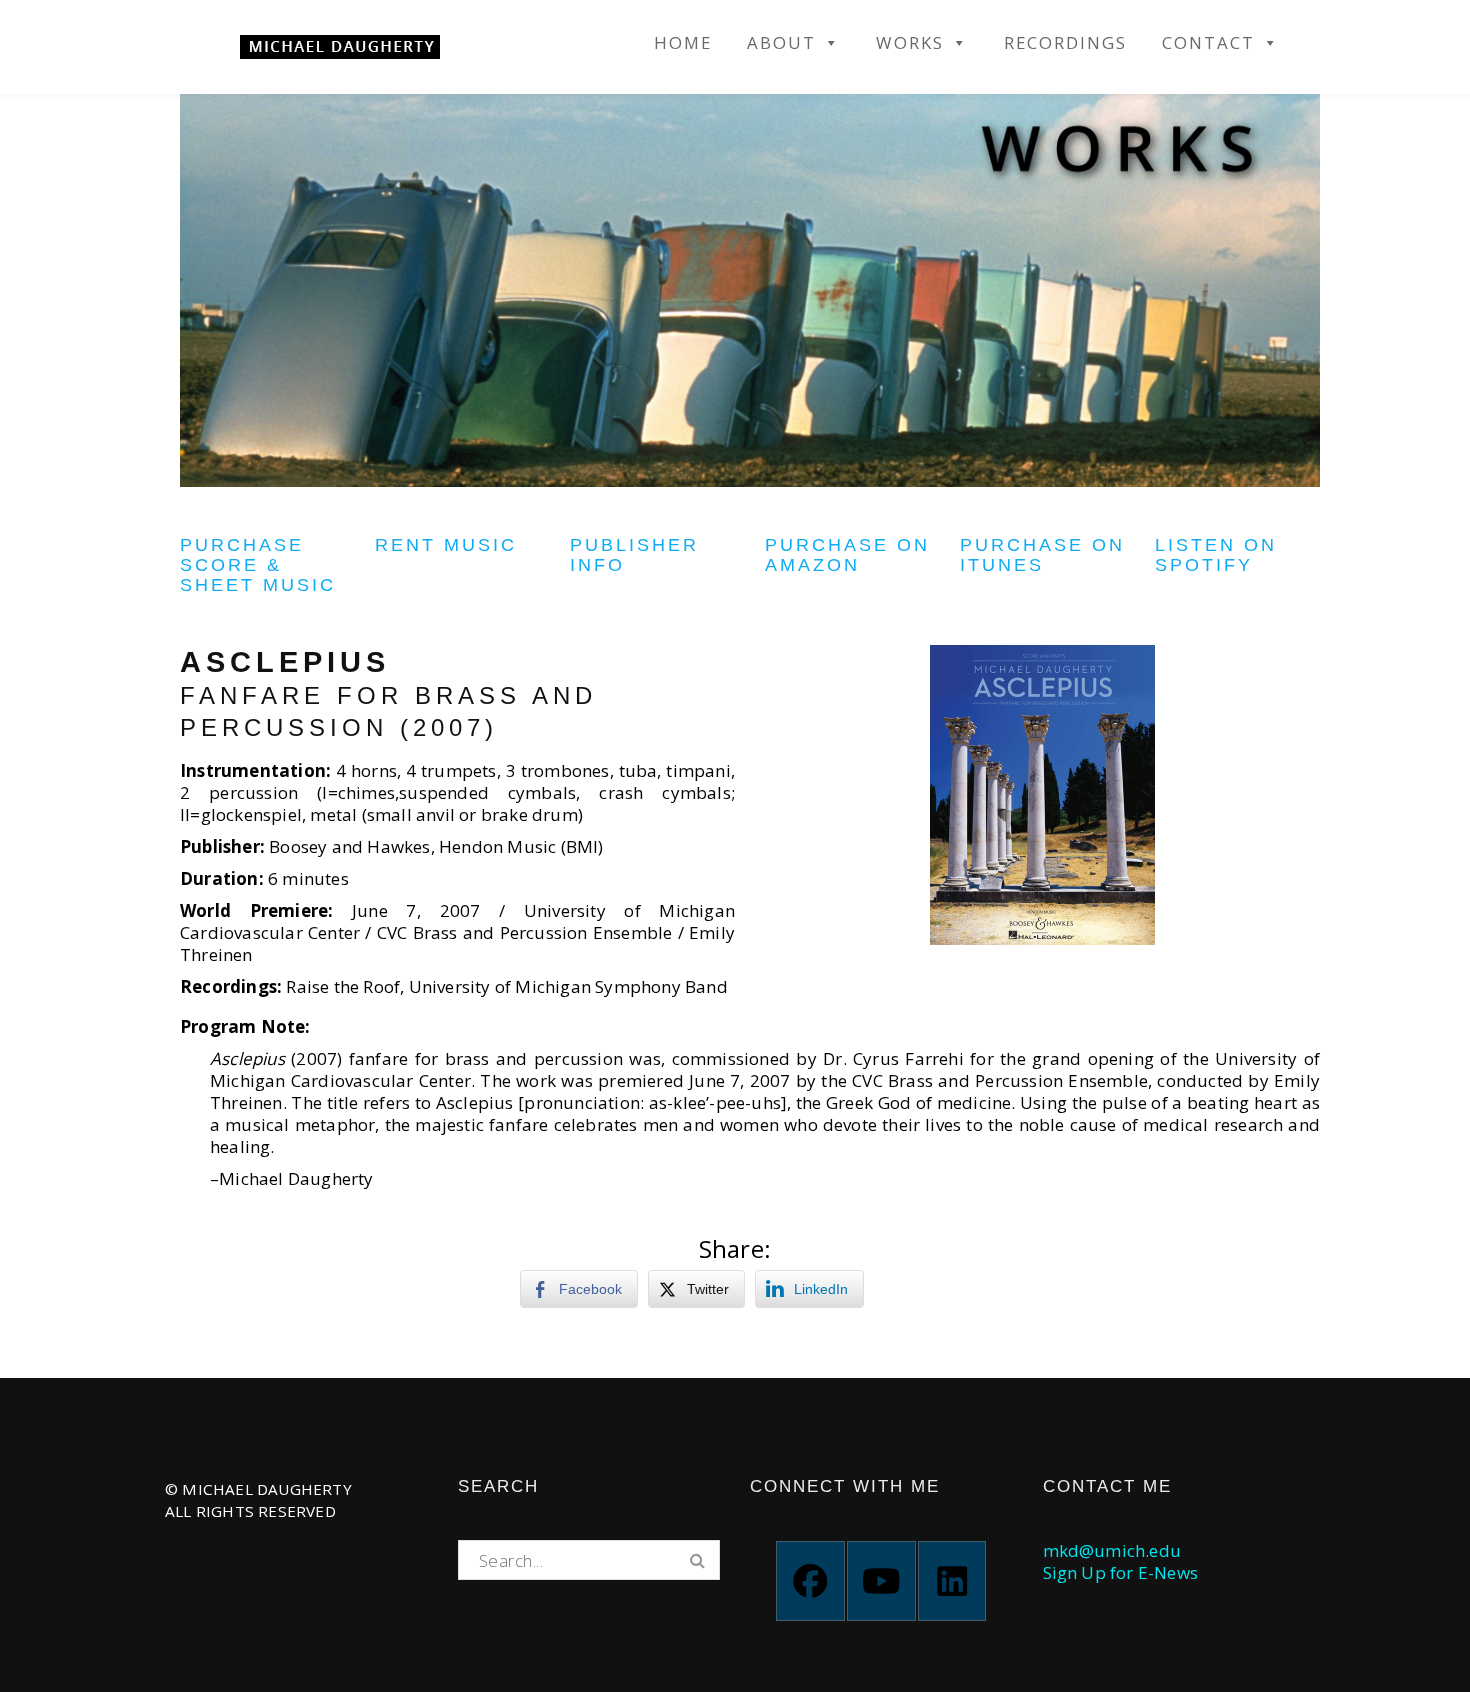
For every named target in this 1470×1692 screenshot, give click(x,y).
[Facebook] (810, 1581)
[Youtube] (881, 1581)
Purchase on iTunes (1042, 555)
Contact (1208, 43)
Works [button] (910, 43)
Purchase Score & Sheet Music (258, 565)
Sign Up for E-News (1121, 1572)
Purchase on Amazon (847, 555)
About (781, 43)
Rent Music (446, 545)
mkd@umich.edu (1112, 1550)
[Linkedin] (952, 1581)
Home (683, 43)
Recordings (1065, 43)
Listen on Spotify (1216, 555)
